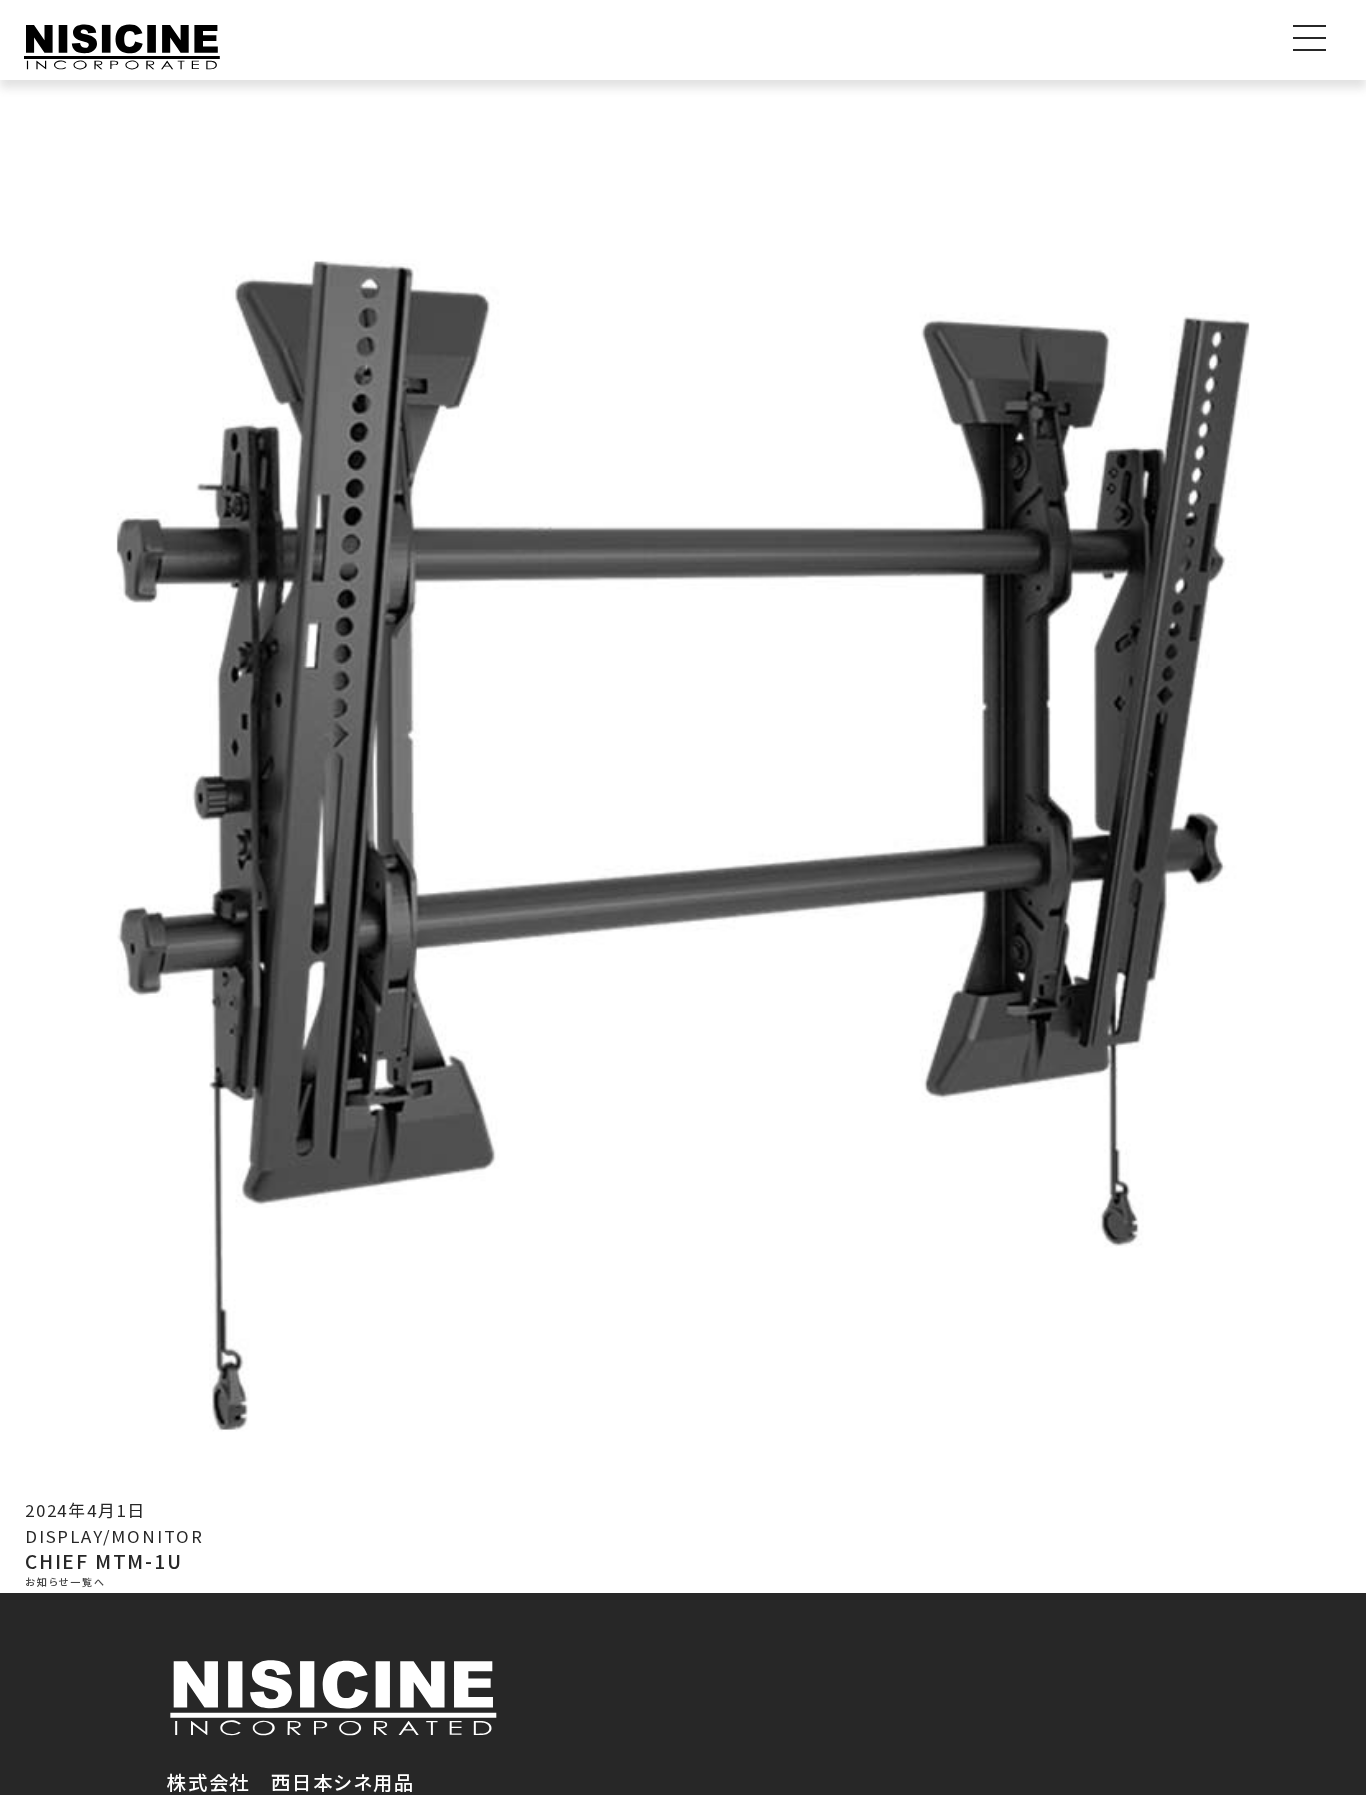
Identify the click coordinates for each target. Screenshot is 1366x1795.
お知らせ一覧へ (65, 1582)
